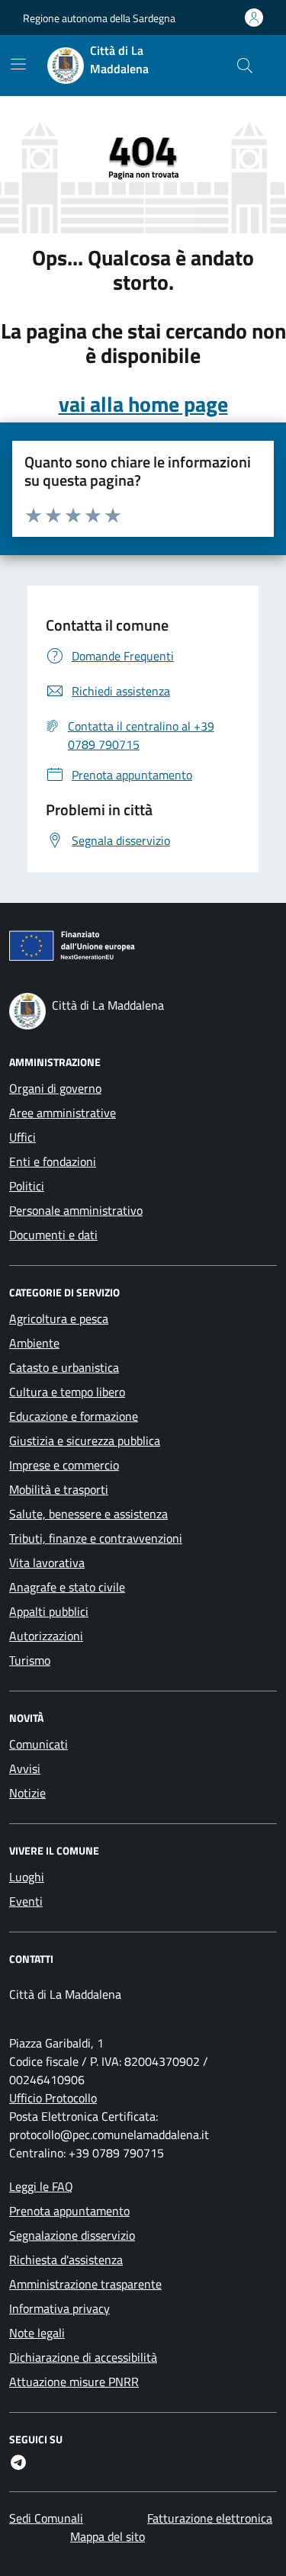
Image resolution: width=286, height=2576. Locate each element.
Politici (27, 1186)
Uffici (22, 1137)
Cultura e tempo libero (67, 1392)
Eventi (26, 1901)
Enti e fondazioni (53, 1161)
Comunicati (39, 1744)
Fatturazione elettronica (210, 2518)
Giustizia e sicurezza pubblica (85, 1441)
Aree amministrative (63, 1113)
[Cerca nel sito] (245, 66)
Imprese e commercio (64, 1465)
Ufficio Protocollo (53, 2098)
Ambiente (34, 1343)
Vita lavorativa (47, 1563)
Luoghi (27, 1877)
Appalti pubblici (49, 1611)
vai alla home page (143, 404)
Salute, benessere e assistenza (88, 1514)
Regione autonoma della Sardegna (99, 18)
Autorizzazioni (46, 1636)
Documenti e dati (53, 1235)
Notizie (27, 1793)
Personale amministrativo (76, 1210)
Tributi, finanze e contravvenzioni (96, 1538)
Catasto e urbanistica (64, 1367)
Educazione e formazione (74, 1416)
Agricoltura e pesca (59, 1319)
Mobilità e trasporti (59, 1489)
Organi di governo (55, 1088)
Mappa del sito (108, 2536)
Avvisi (25, 1768)
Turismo (30, 1660)
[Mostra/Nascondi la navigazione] (18, 64)
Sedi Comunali (46, 2518)
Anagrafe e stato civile (67, 1587)
